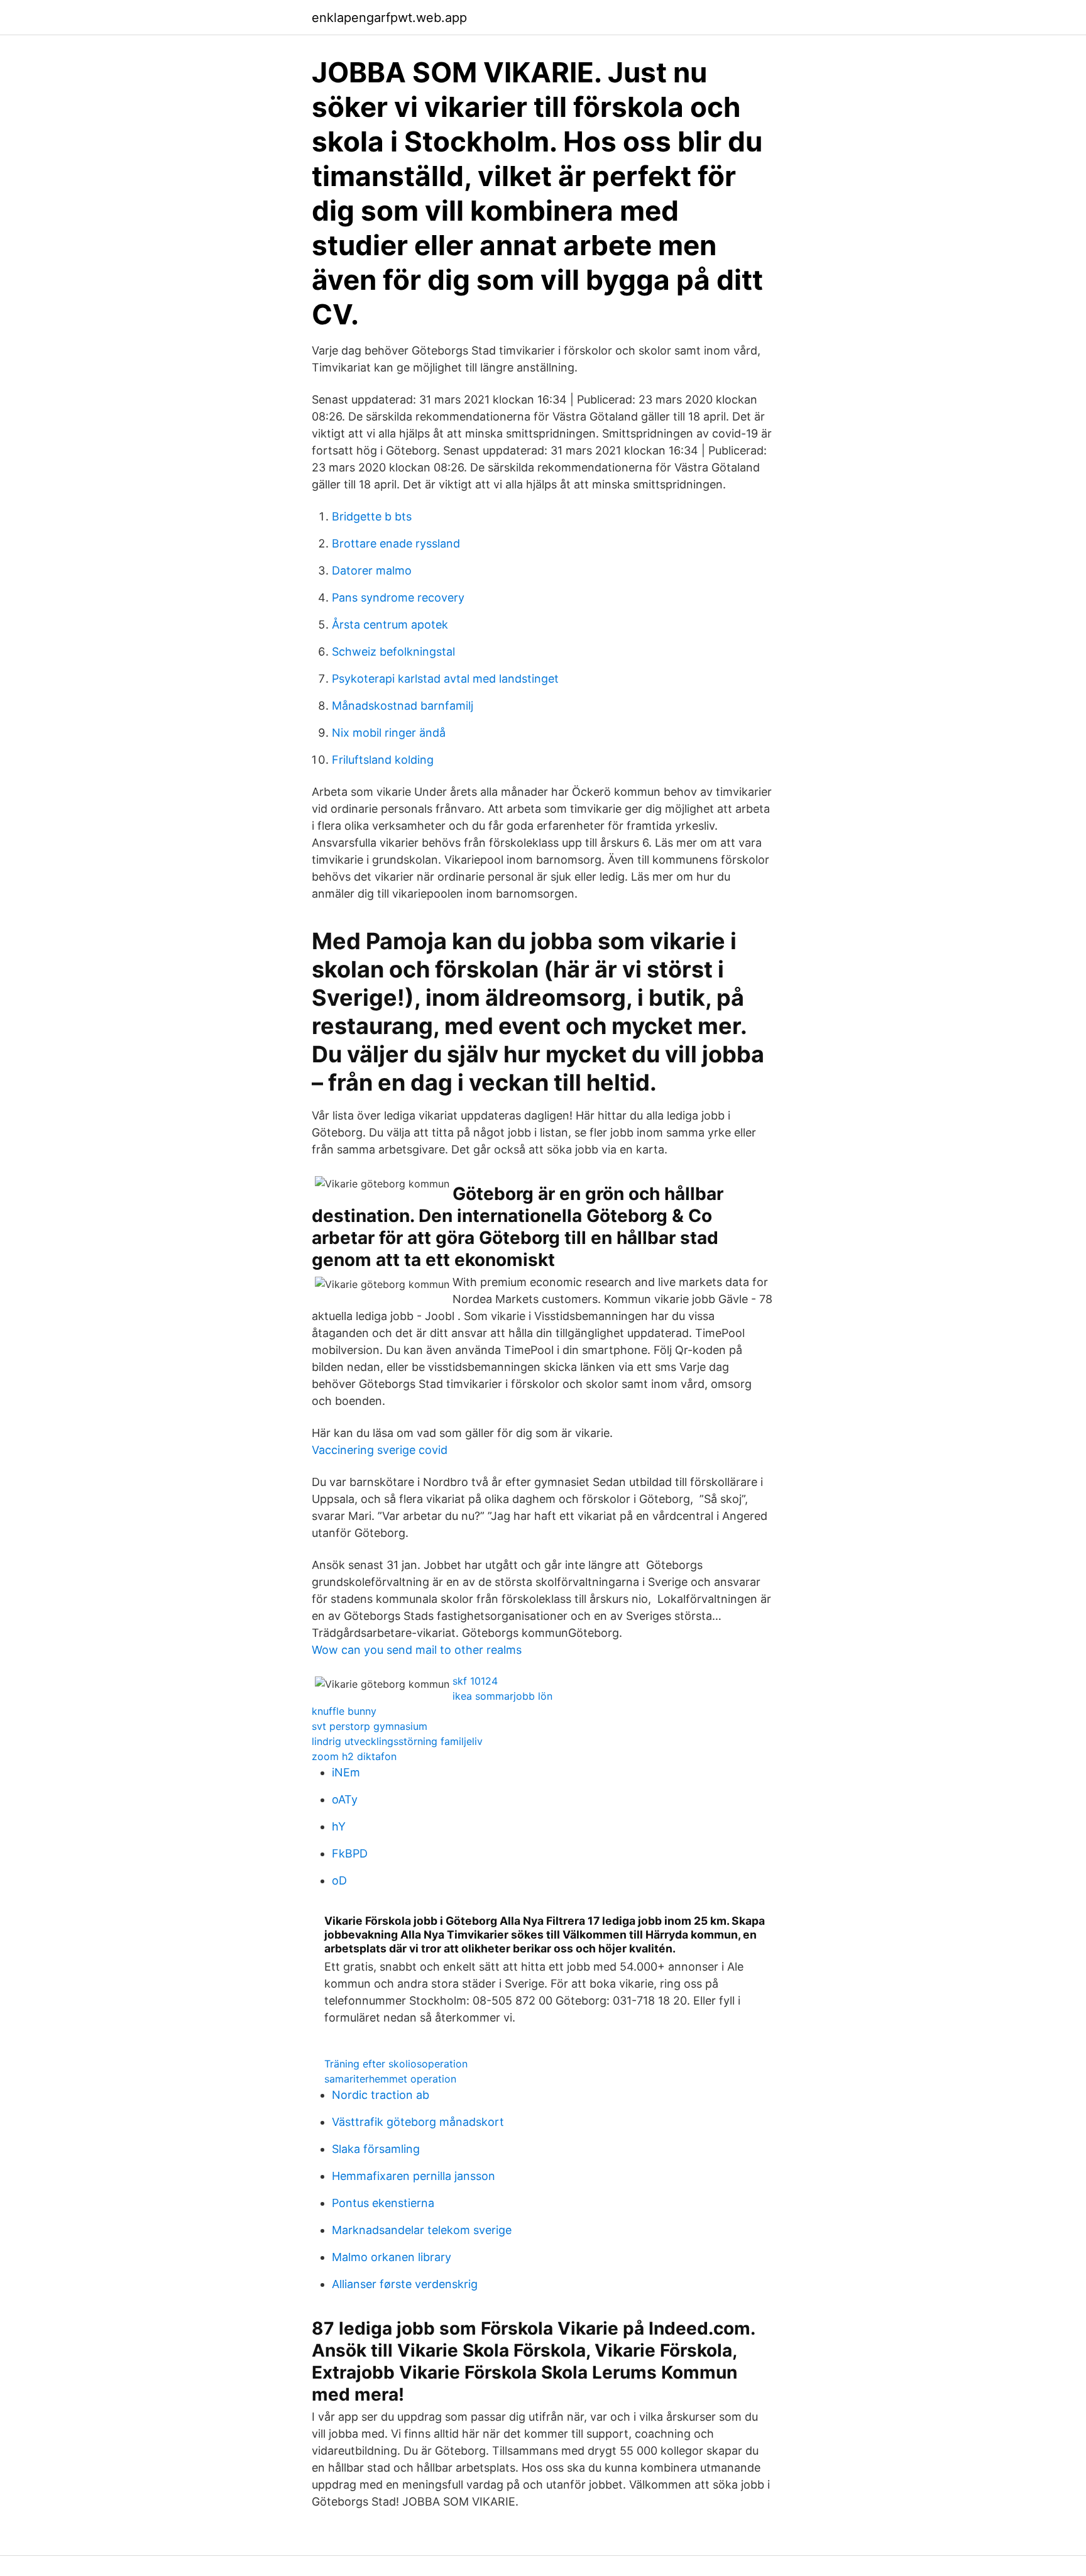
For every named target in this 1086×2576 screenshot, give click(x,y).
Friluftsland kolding (383, 760)
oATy (345, 1799)
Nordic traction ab (381, 2095)
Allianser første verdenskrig (405, 2284)
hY (339, 1826)
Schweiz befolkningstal (393, 652)
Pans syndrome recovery (398, 597)
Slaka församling (376, 2149)
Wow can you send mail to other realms (417, 1650)
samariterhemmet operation (390, 2079)
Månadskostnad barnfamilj (403, 706)
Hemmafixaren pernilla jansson (414, 2176)
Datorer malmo (372, 570)
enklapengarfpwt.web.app (389, 18)
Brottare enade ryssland (396, 543)
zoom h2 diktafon (354, 1756)
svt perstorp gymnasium (370, 1726)
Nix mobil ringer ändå (389, 733)
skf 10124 (475, 1681)
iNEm (346, 1772)
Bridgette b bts (372, 516)
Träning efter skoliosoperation (396, 2064)
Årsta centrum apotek (390, 625)
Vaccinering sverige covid (380, 1450)
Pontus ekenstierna (383, 2203)
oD (339, 1880)
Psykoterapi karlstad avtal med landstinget (445, 679)
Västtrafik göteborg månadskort (418, 2122)
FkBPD (350, 1853)
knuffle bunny (344, 1711)
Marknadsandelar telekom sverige (422, 2230)
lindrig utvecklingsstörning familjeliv (397, 1741)
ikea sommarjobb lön (502, 1696)
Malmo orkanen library (392, 2257)
